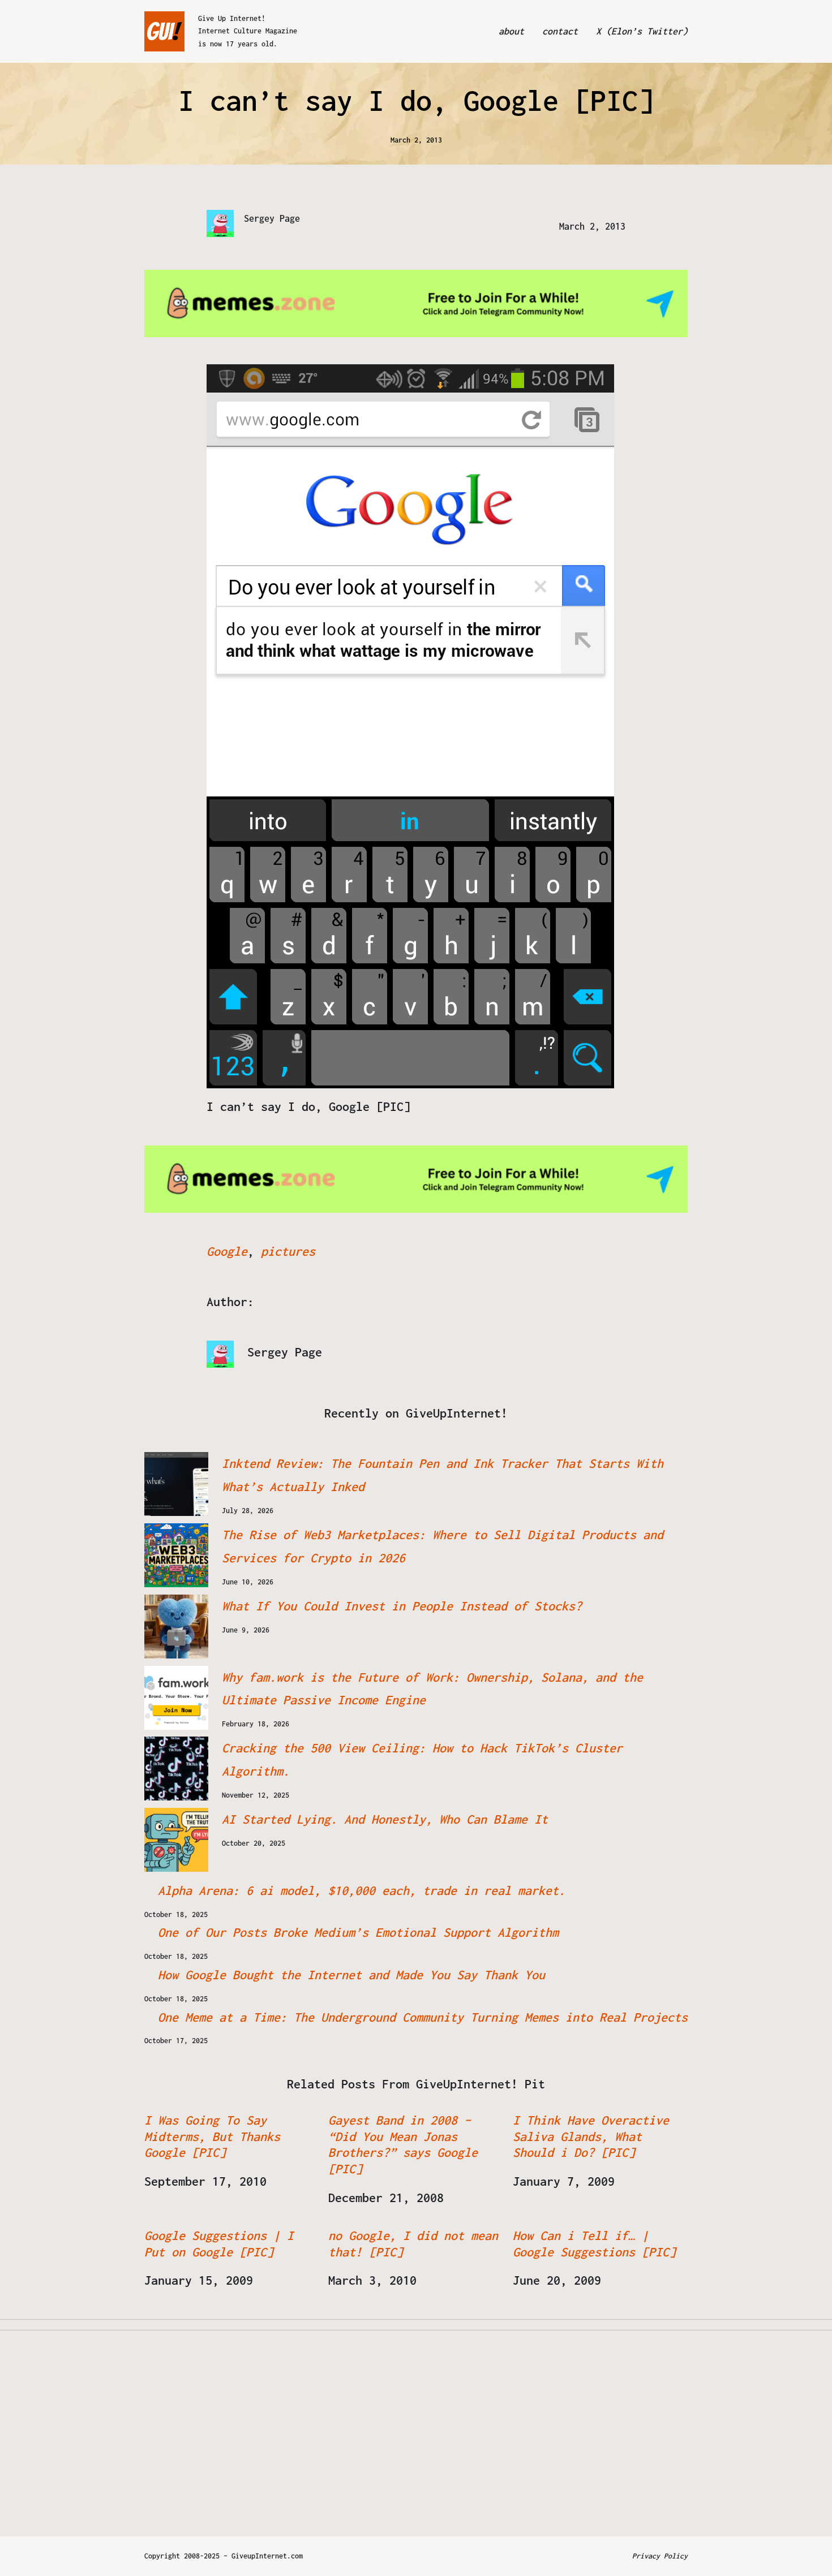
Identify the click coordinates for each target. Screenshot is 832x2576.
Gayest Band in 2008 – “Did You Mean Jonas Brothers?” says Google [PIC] (403, 2144)
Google (227, 1251)
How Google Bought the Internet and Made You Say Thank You (351, 1975)
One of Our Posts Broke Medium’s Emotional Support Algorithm (358, 1932)
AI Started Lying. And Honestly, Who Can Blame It (385, 1819)
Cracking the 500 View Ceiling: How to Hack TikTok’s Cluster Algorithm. (422, 1759)
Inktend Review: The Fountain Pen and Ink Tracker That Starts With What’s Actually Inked (443, 1475)
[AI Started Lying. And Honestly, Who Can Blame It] (176, 1840)
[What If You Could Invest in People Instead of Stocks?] (176, 1627)
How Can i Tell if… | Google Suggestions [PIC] (594, 2244)
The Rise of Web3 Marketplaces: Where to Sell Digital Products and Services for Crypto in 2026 (443, 1546)
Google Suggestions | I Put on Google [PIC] (219, 2244)
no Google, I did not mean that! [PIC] (413, 2244)
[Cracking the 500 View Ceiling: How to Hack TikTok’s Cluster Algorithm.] (176, 1769)
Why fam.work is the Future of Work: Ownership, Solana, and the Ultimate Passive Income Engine (432, 1689)
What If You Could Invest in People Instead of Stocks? (402, 1606)
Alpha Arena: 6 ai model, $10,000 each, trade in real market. (362, 1890)
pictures (288, 1251)
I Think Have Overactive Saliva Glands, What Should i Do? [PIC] (591, 2136)
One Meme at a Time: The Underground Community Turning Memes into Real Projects (423, 2017)
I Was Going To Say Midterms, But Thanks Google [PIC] (212, 2136)
